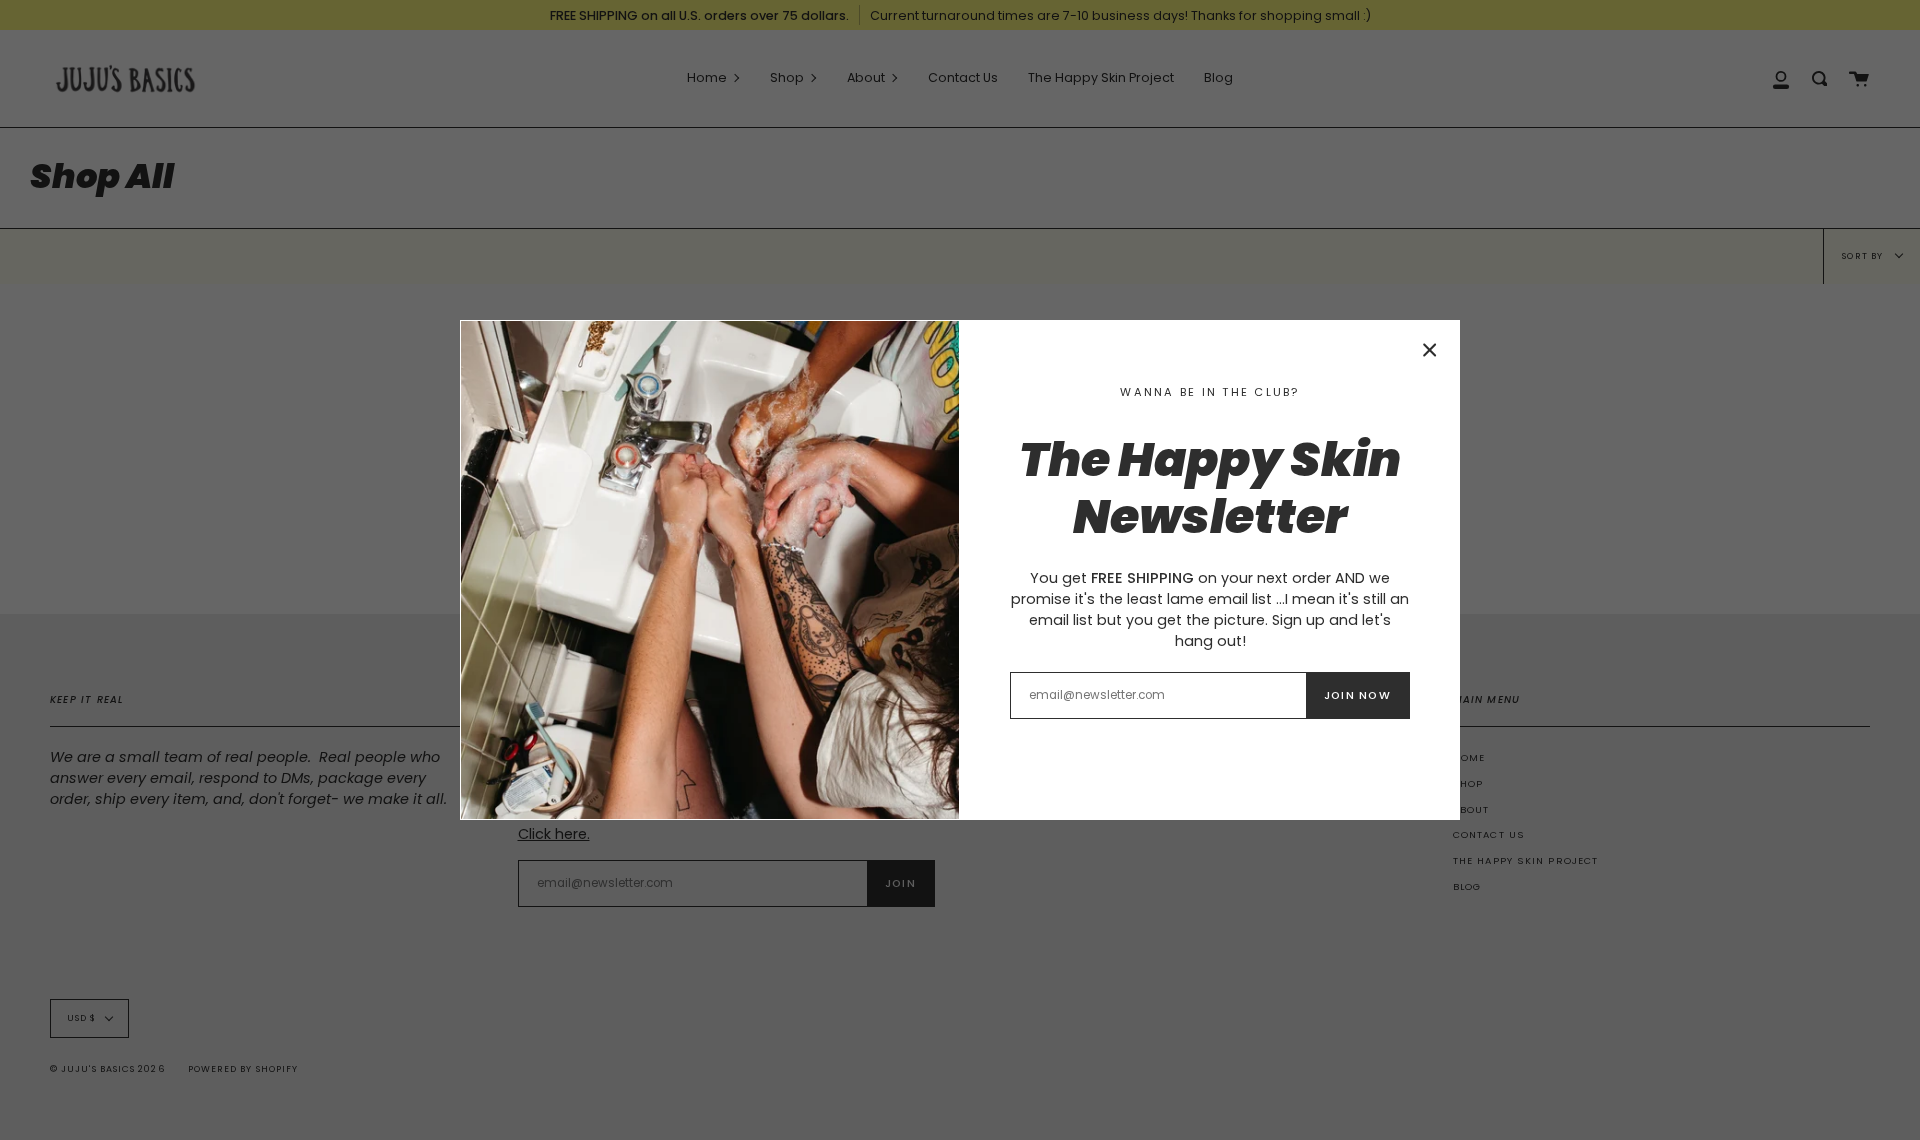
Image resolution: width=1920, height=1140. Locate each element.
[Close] (1430, 350)
